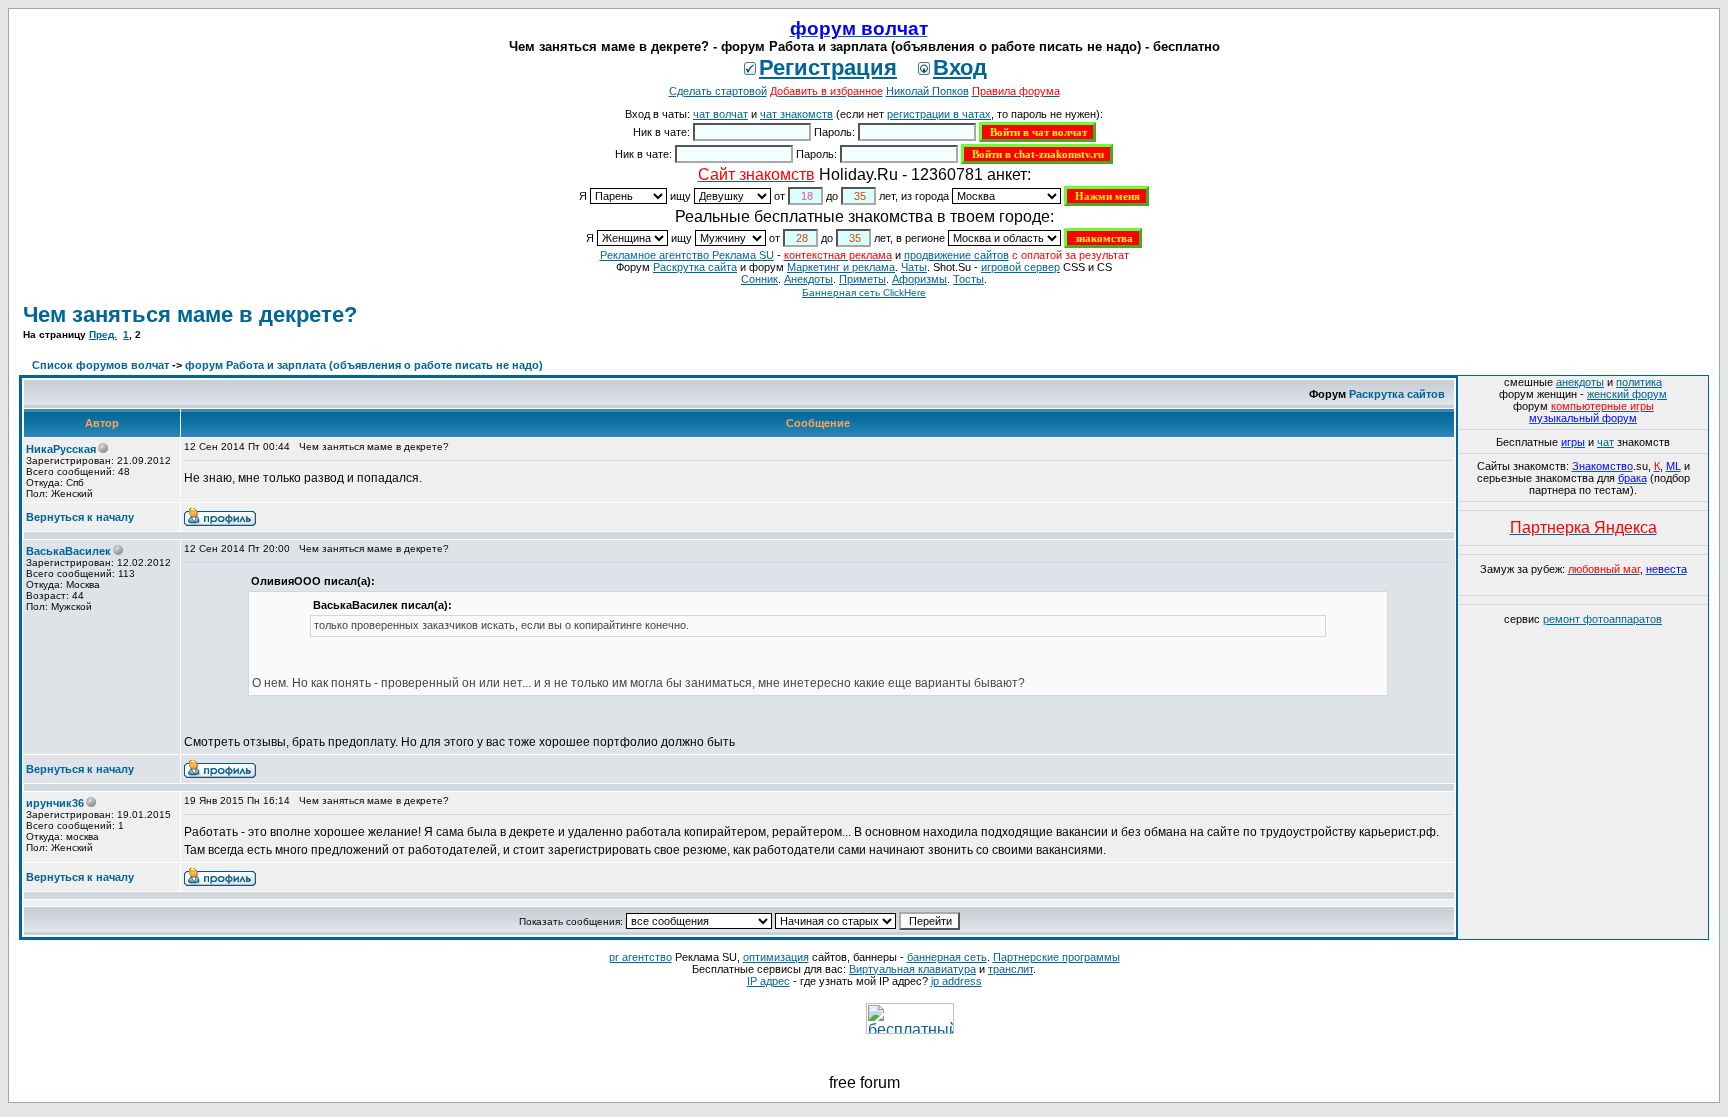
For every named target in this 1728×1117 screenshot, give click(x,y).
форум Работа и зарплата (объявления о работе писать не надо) (364, 365)
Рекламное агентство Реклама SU (687, 255)
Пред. (103, 334)
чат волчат (720, 114)
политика (1639, 382)
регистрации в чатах (939, 114)
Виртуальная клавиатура (912, 969)
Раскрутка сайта (695, 267)
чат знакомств (796, 114)
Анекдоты (808, 279)
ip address (956, 981)
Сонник (759, 279)
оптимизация (776, 957)
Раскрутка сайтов (1397, 394)
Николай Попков (927, 91)
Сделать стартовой (718, 91)
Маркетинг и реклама (841, 267)
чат (1605, 442)
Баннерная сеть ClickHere (864, 292)
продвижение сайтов (956, 255)
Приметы (862, 279)
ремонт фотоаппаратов (1602, 619)
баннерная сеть (947, 957)
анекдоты (1580, 382)
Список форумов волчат (100, 365)
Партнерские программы (1056, 957)
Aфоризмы (919, 279)
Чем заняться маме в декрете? (190, 314)
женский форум (1627, 394)
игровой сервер (1020, 267)
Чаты (914, 267)
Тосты (968, 279)
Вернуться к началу (80, 517)
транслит (1010, 969)
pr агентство (640, 957)
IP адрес (768, 981)
